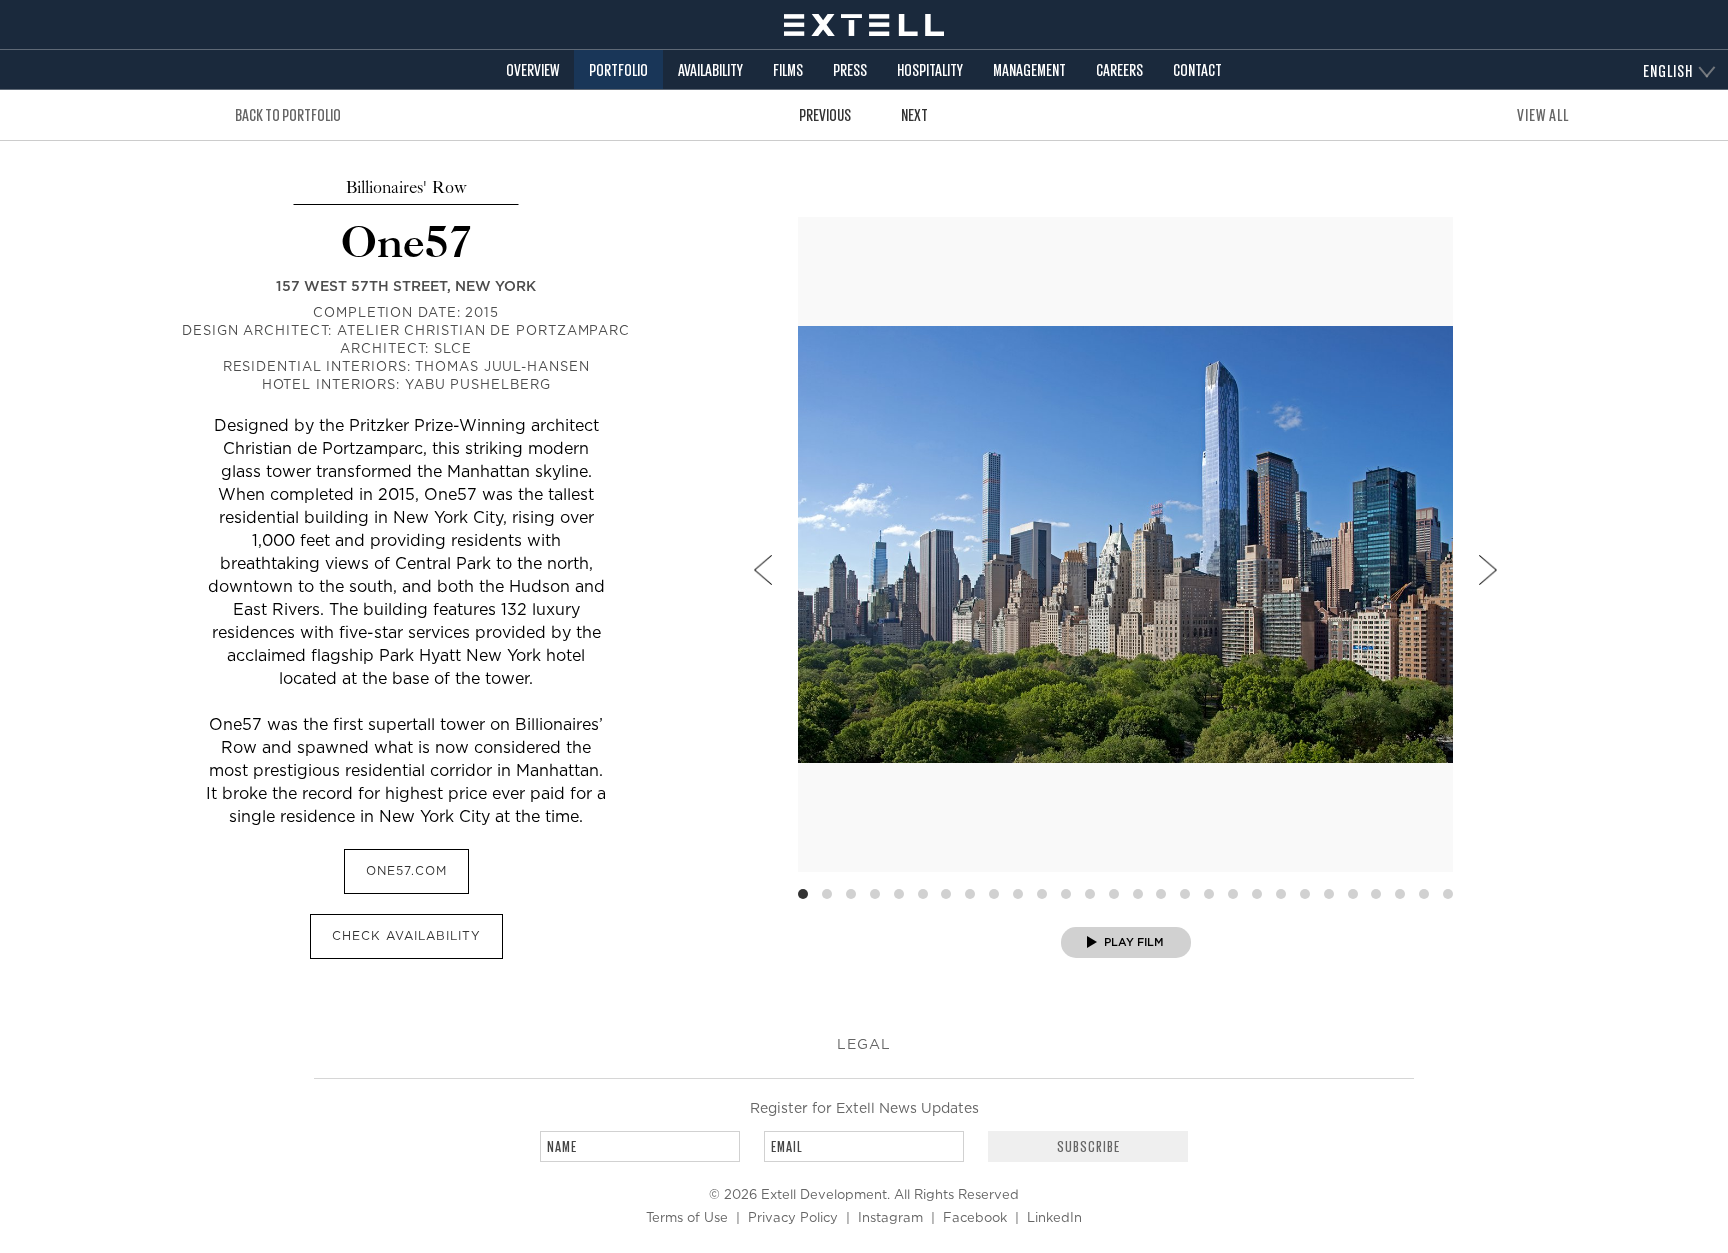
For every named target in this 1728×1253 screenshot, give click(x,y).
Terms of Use (687, 1218)
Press (850, 69)
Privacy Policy (793, 1218)
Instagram (890, 1218)
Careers (1119, 69)
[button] (1088, 1146)
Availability (710, 69)
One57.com (406, 871)
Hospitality (930, 69)
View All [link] (1543, 114)
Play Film (1132, 942)
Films (788, 69)
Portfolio (618, 69)
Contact (1197, 69)
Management (1029, 69)
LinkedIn (1054, 1218)
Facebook (975, 1218)
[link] (763, 570)
